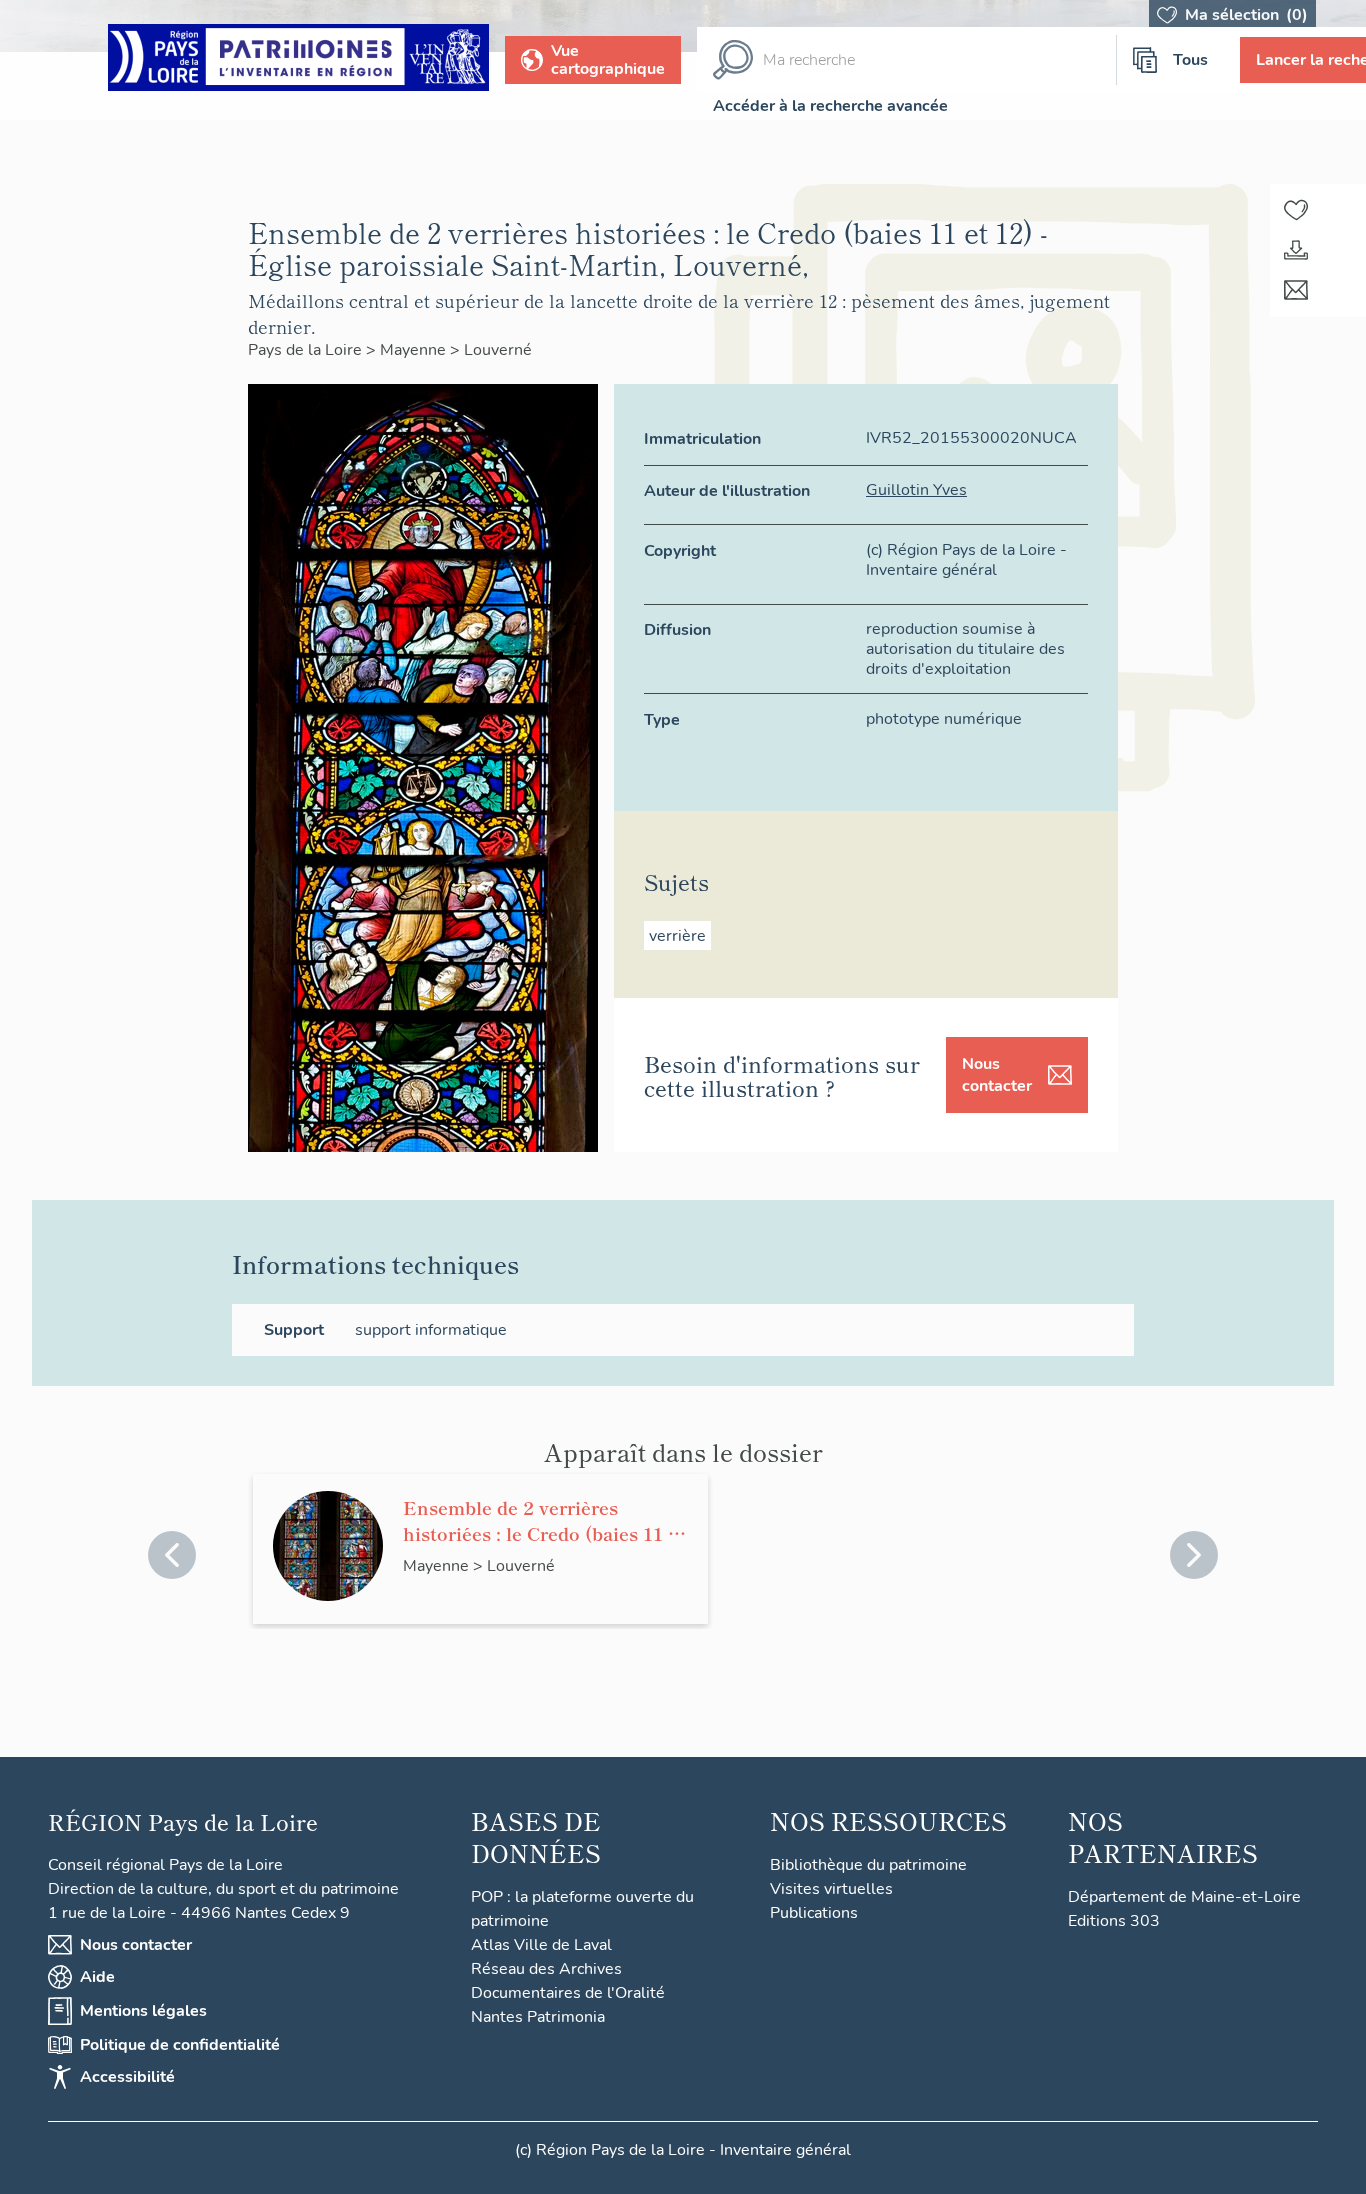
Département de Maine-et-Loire (1184, 1897)
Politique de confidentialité (180, 2045)
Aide (97, 1977)
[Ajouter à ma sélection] (1296, 210)
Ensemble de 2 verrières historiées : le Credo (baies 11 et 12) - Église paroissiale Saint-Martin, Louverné (544, 1520)
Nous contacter (997, 1075)
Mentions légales (143, 2011)
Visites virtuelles (831, 1889)
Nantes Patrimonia (538, 2017)
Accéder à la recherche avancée (830, 106)
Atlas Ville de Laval (541, 1945)
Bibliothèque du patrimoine (868, 1865)
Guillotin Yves (916, 490)
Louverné (498, 350)
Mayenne (415, 350)
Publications (814, 1913)
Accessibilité (127, 2077)
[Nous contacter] (1296, 290)
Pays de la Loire (307, 350)
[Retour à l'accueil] (298, 60)
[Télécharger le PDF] (1296, 250)
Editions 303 (1114, 1921)
